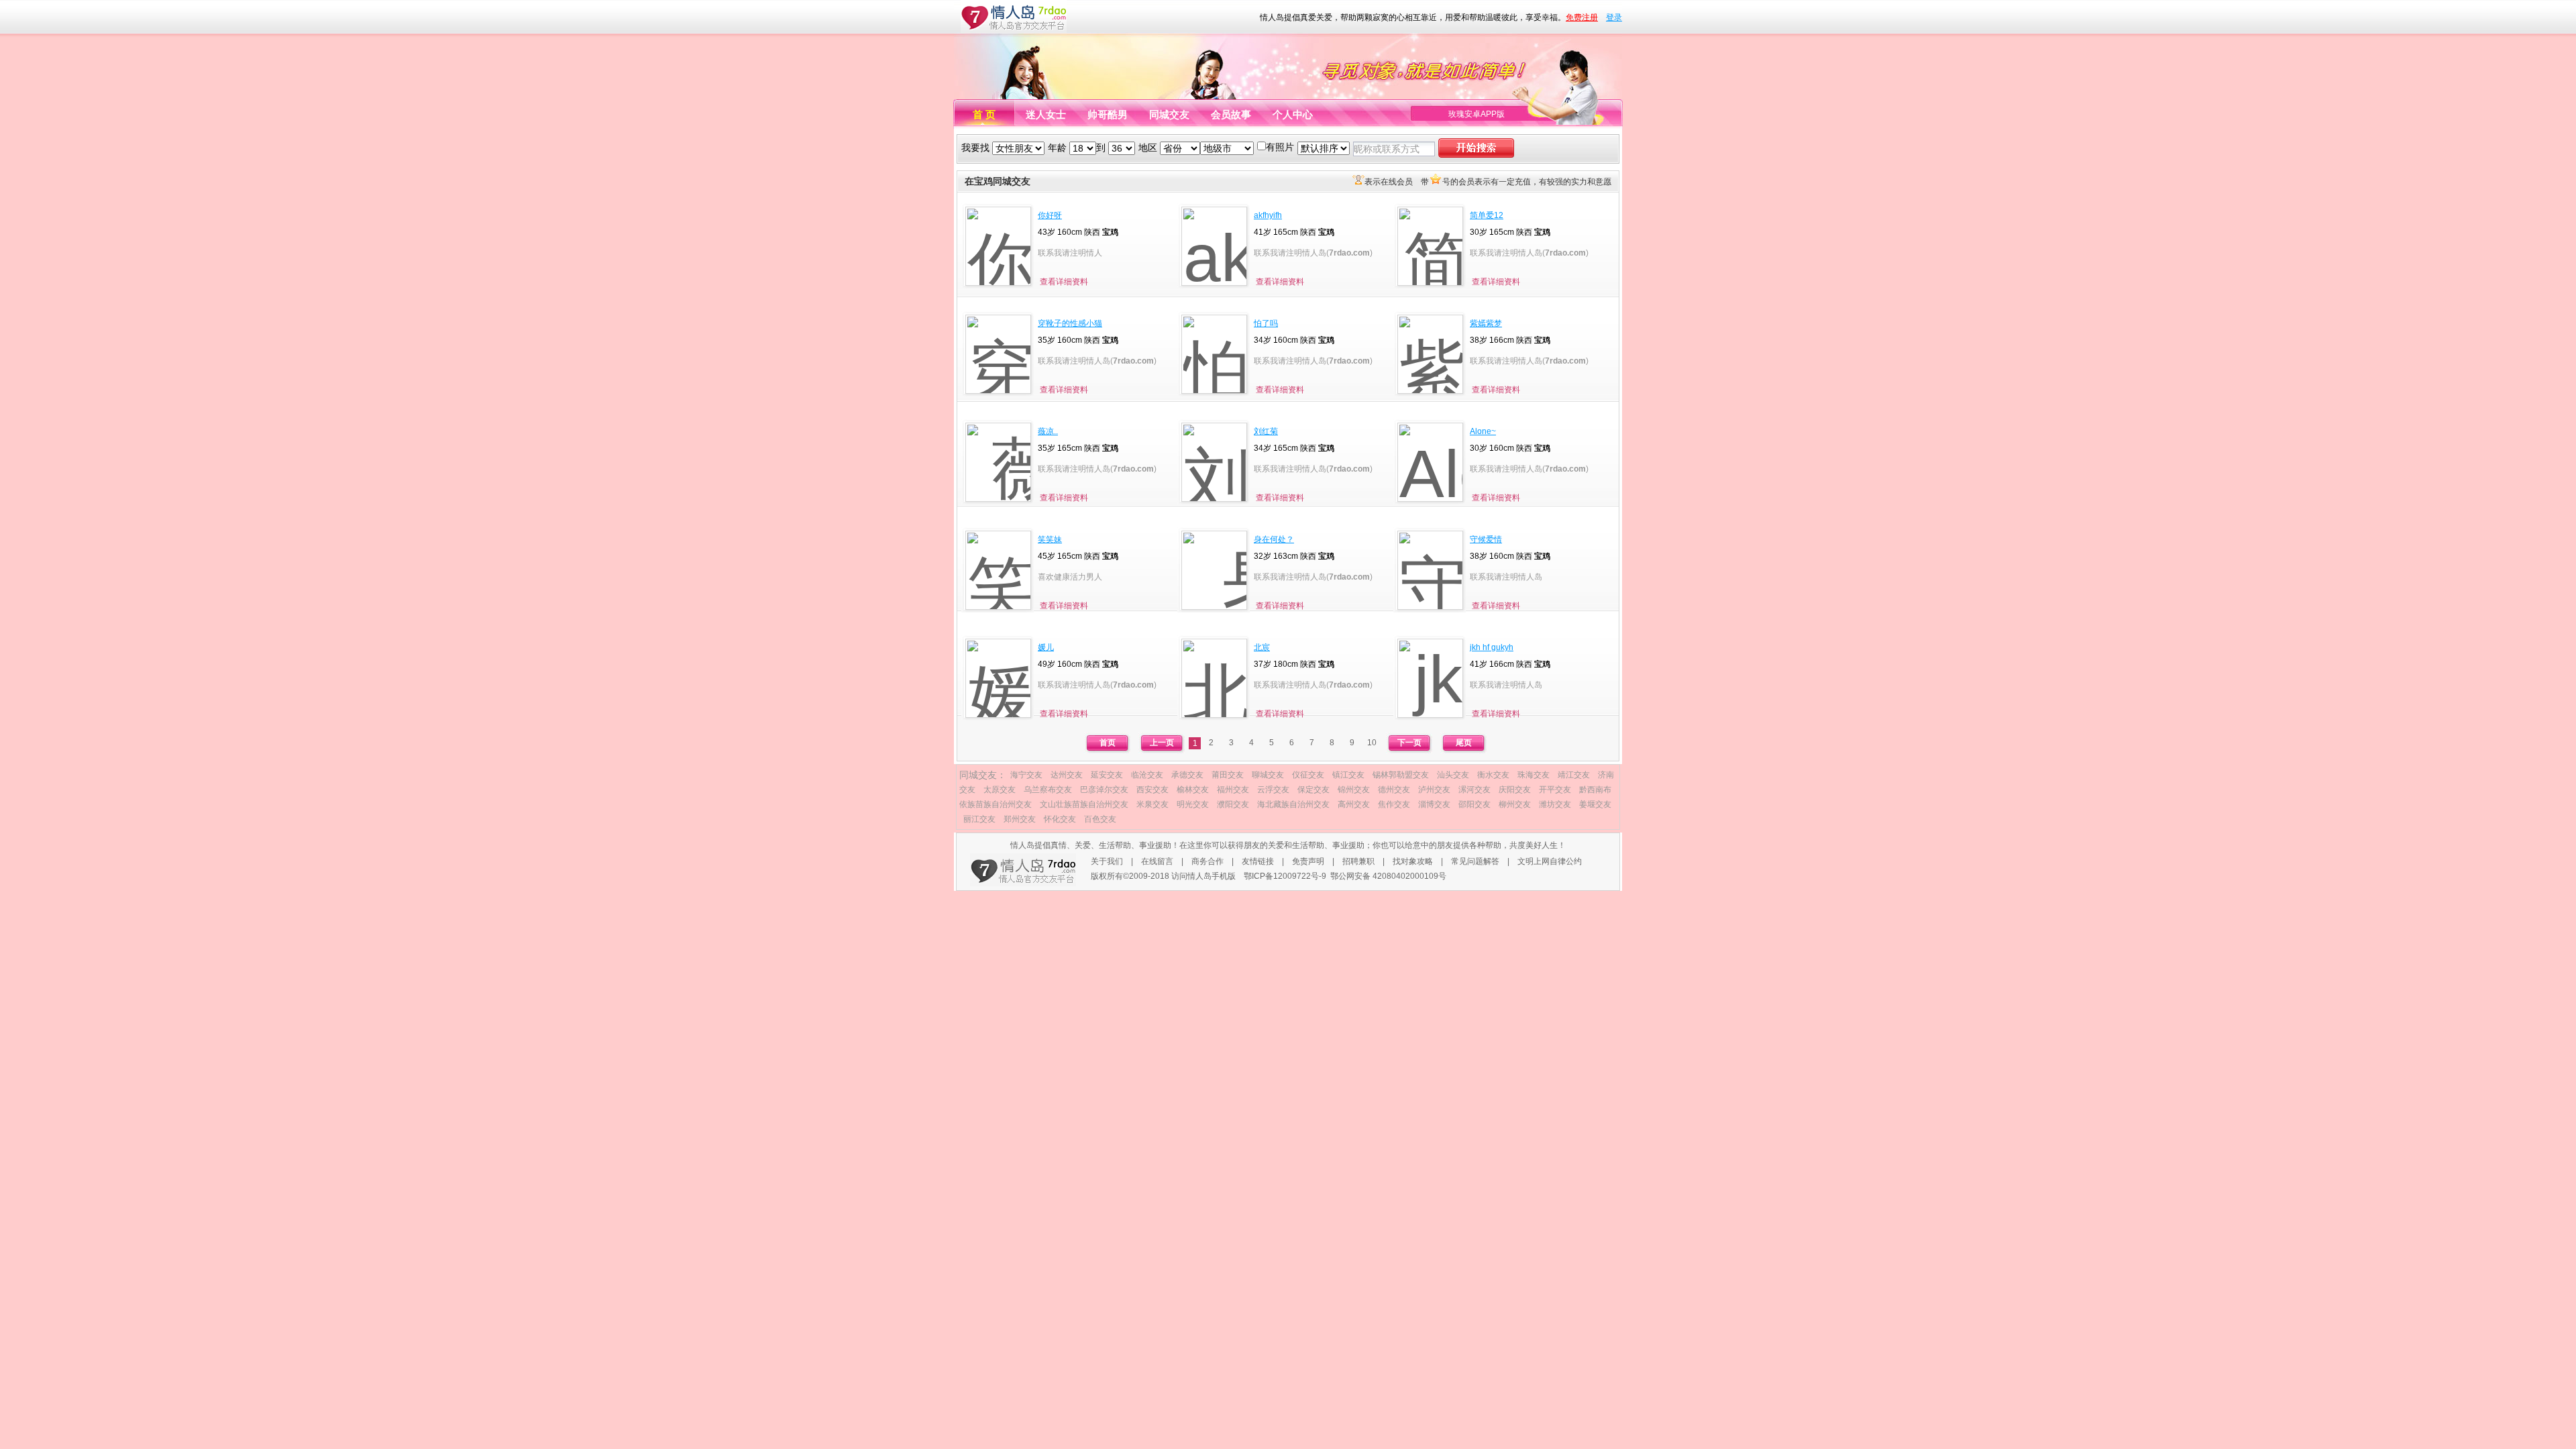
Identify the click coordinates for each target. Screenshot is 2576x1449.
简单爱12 (1487, 215)
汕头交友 (1453, 775)
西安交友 (1152, 790)
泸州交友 (1434, 790)
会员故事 (1231, 114)
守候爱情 (1486, 539)
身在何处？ (1274, 539)
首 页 (984, 114)
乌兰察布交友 (1048, 790)
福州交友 (1233, 790)
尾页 (1464, 743)
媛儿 (1046, 647)
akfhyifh (1268, 215)
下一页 (1409, 743)
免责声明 (1308, 861)
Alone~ (1483, 431)
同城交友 (1169, 114)
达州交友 (1067, 775)
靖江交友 (1574, 775)
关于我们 (1107, 861)
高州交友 (1354, 804)
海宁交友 (1026, 775)
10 (1372, 743)
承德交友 (1187, 775)
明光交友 (1193, 804)
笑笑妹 (1050, 539)
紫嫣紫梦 (1486, 323)
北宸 (1262, 647)
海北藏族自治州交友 (1293, 804)
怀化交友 (1060, 819)
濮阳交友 (1233, 804)
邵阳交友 (1474, 804)
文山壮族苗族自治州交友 (1084, 804)
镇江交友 (1348, 775)
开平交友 (1555, 790)
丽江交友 (979, 819)
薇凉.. (1048, 431)
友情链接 (1258, 861)
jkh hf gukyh (1492, 647)
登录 (1614, 17)
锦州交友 (1354, 790)
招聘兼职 (1358, 861)
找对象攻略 (1413, 861)
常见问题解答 (1475, 861)
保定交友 (1313, 790)
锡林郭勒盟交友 (1401, 775)
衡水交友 (1493, 775)
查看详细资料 (1064, 282)
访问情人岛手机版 (1203, 876)
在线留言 (1157, 861)
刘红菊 (1266, 431)
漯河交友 (1474, 790)
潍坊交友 (1555, 804)
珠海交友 (1534, 775)
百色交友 (1100, 819)
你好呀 (1050, 215)
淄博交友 (1434, 804)
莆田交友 (1228, 775)
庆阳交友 (1515, 790)
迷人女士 (1046, 114)
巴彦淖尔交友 (1104, 790)
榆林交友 (1193, 790)
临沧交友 (1147, 775)
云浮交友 (1273, 790)
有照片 (1280, 147)
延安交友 (1107, 775)
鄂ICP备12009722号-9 (1285, 876)
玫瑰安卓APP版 (1477, 114)
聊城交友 (1268, 775)
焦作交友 (1394, 804)
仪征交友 (1308, 775)
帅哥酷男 (1108, 114)
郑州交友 (1020, 819)
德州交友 (1394, 790)
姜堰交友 (1595, 804)
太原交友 (1000, 790)
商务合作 (1207, 861)
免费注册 (1582, 17)
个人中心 (1293, 114)
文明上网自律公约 (1550, 861)
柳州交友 (1515, 804)
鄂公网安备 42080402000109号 (1388, 876)
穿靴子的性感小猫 (1070, 323)
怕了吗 (1266, 323)
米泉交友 (1152, 804)
